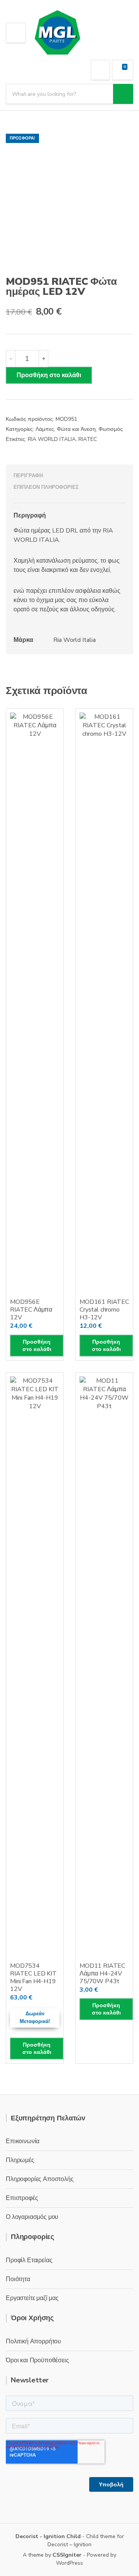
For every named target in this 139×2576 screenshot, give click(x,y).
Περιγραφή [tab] (28, 476)
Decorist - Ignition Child (48, 2536)
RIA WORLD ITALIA (52, 439)
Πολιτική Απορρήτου (33, 2341)
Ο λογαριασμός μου (32, 2217)
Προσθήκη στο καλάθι (49, 375)
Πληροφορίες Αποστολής (40, 2179)
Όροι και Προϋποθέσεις (37, 2360)
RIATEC (88, 439)
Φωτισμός (111, 429)
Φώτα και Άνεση (76, 429)
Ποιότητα (18, 2279)
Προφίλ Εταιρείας (29, 2260)
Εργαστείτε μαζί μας (32, 2298)
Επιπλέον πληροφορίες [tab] (46, 487)
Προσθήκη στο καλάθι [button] (37, 1346)
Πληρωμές (20, 2160)
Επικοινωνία (23, 2141)
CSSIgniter (67, 2555)
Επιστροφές (22, 2198)
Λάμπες (45, 429)
